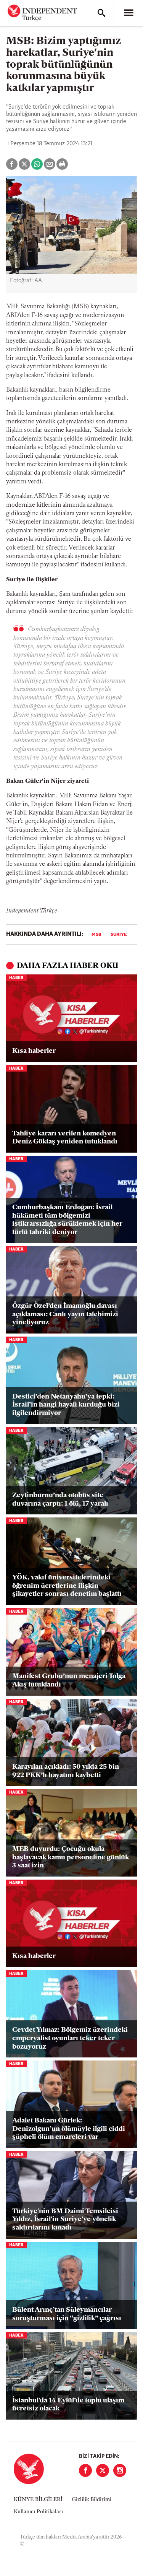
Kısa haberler (34, 1051)
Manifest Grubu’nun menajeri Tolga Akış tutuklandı (69, 1681)
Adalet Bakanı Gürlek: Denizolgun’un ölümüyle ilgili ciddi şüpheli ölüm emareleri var (69, 2129)
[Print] (62, 164)
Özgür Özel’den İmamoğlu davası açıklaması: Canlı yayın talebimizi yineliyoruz (65, 1315)
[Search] (101, 13)
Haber (16, 978)
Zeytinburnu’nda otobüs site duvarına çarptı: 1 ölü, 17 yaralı (60, 1500)
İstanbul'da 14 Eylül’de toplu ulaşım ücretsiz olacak (68, 2405)
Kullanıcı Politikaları (38, 2512)
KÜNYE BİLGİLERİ (38, 2500)
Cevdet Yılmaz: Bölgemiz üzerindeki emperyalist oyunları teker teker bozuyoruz (70, 2039)
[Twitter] (103, 2470)
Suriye (119, 935)
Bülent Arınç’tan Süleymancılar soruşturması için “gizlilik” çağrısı (67, 2314)
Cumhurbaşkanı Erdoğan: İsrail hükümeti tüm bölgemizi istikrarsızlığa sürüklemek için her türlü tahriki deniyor (67, 1220)
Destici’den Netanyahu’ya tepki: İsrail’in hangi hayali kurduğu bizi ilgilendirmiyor (66, 1405)
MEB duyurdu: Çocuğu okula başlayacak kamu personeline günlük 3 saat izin (71, 1858)
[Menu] (129, 13)
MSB (96, 935)
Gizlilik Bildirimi (92, 2500)
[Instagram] (120, 2470)
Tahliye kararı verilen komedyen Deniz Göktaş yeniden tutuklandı (65, 1138)
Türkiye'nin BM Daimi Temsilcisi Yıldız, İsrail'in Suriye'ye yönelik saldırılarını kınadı (65, 2220)
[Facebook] (85, 2470)
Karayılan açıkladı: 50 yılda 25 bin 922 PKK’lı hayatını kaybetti (66, 1771)
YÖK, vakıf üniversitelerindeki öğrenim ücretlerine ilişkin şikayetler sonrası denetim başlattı (67, 1586)
